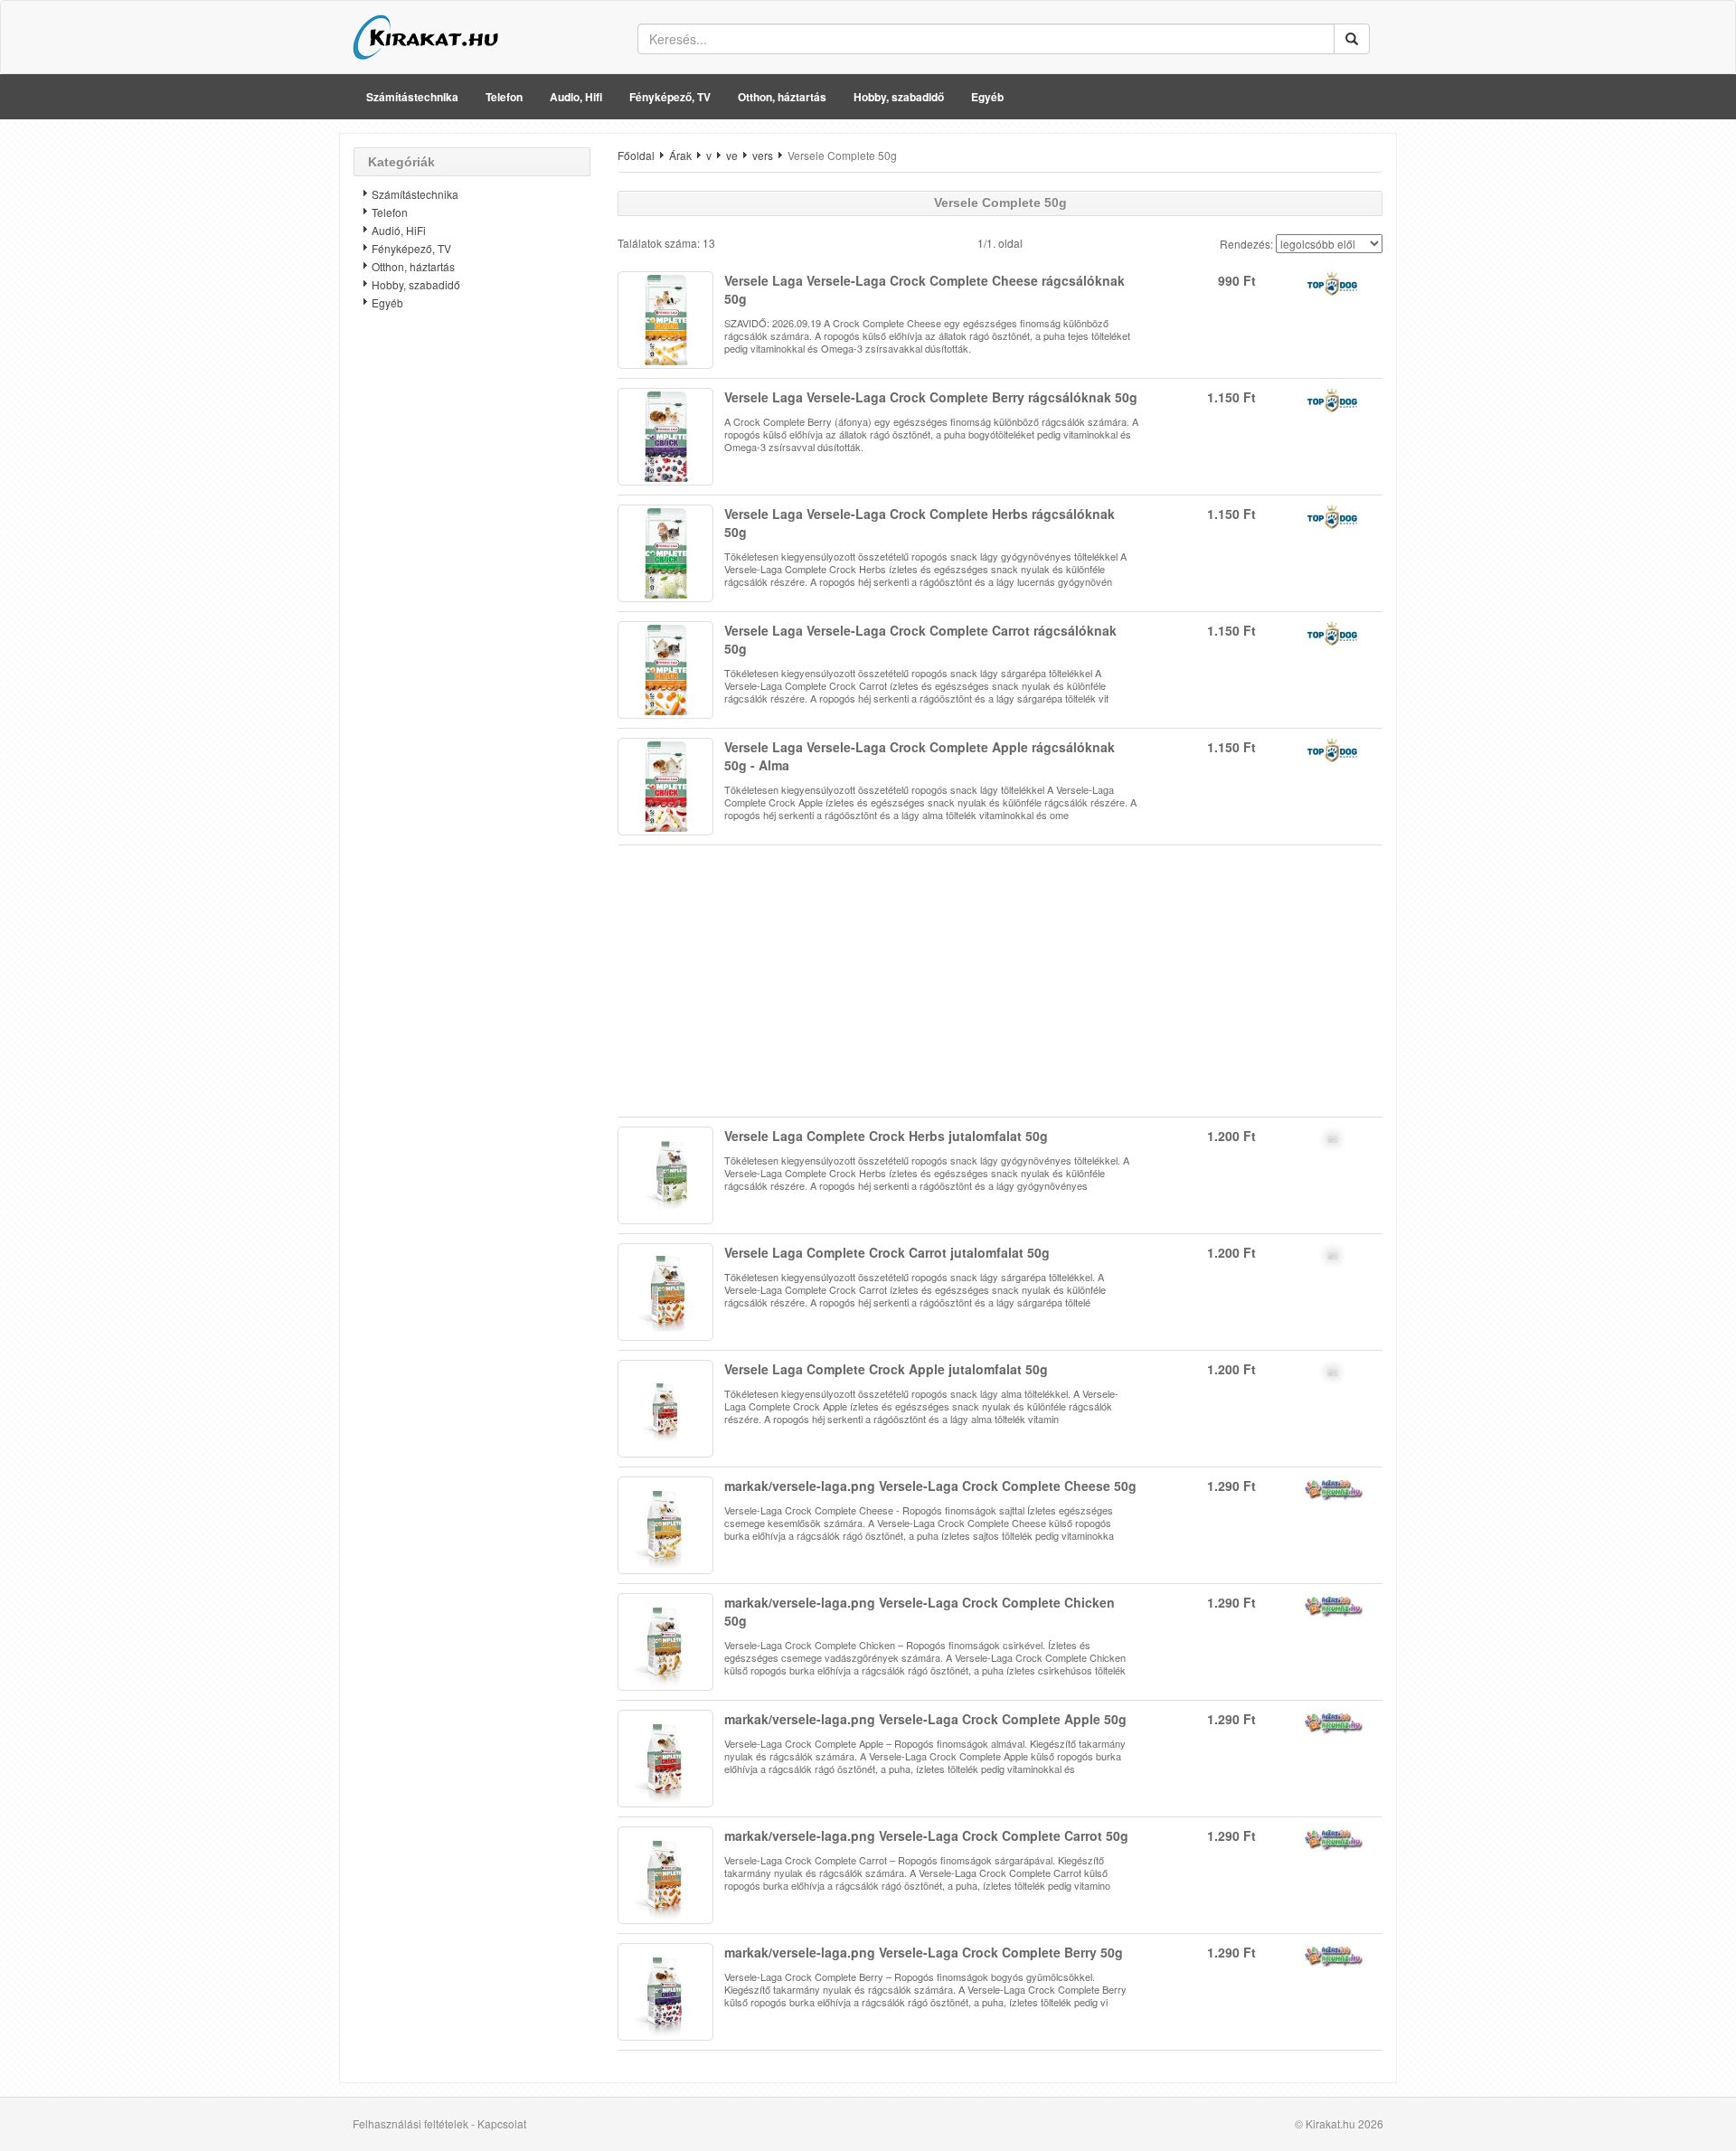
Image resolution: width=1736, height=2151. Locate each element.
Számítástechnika (412, 97)
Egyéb (987, 97)
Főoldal (636, 155)
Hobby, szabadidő (899, 97)
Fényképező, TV (670, 97)
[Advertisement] (472, 610)
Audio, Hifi (576, 97)
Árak (680, 155)
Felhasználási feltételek (410, 2123)
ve (732, 155)
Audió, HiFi (399, 230)
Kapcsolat (502, 2123)
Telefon (504, 97)
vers (763, 155)
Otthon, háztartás (782, 97)
